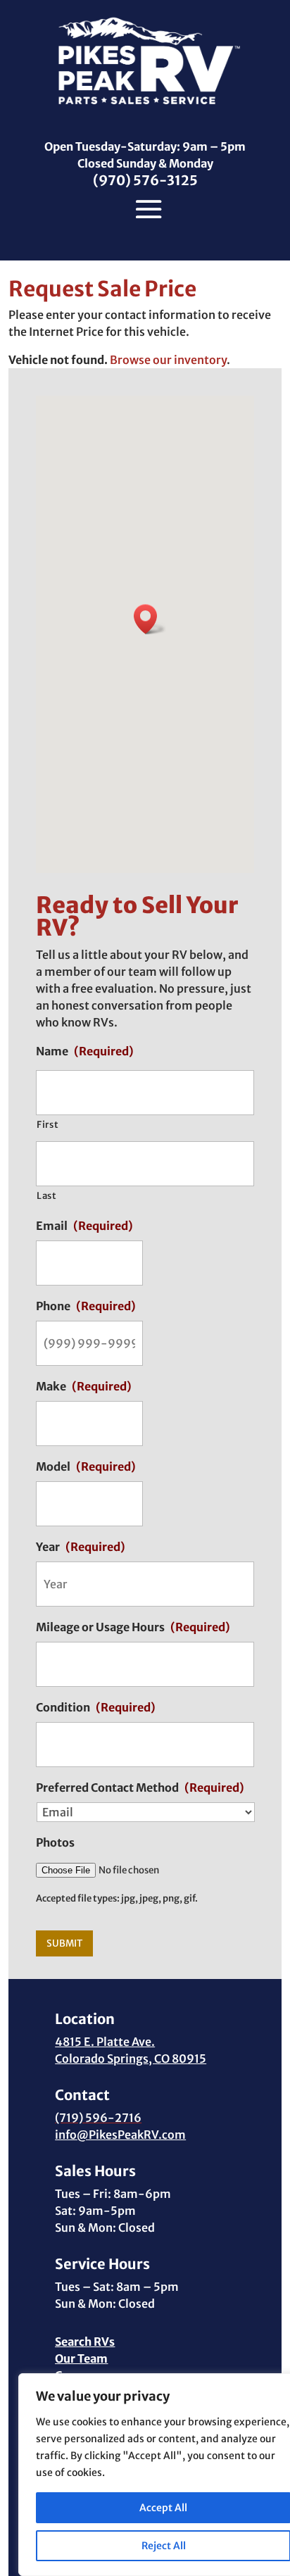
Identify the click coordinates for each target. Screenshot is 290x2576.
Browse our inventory (168, 360)
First (48, 1125)
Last (47, 1196)
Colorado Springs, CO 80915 (131, 2059)
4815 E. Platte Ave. (105, 2042)
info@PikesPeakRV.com (120, 2135)
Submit (64, 1943)
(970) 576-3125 (145, 180)
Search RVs (85, 2342)
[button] (150, 619)
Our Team (81, 2358)
